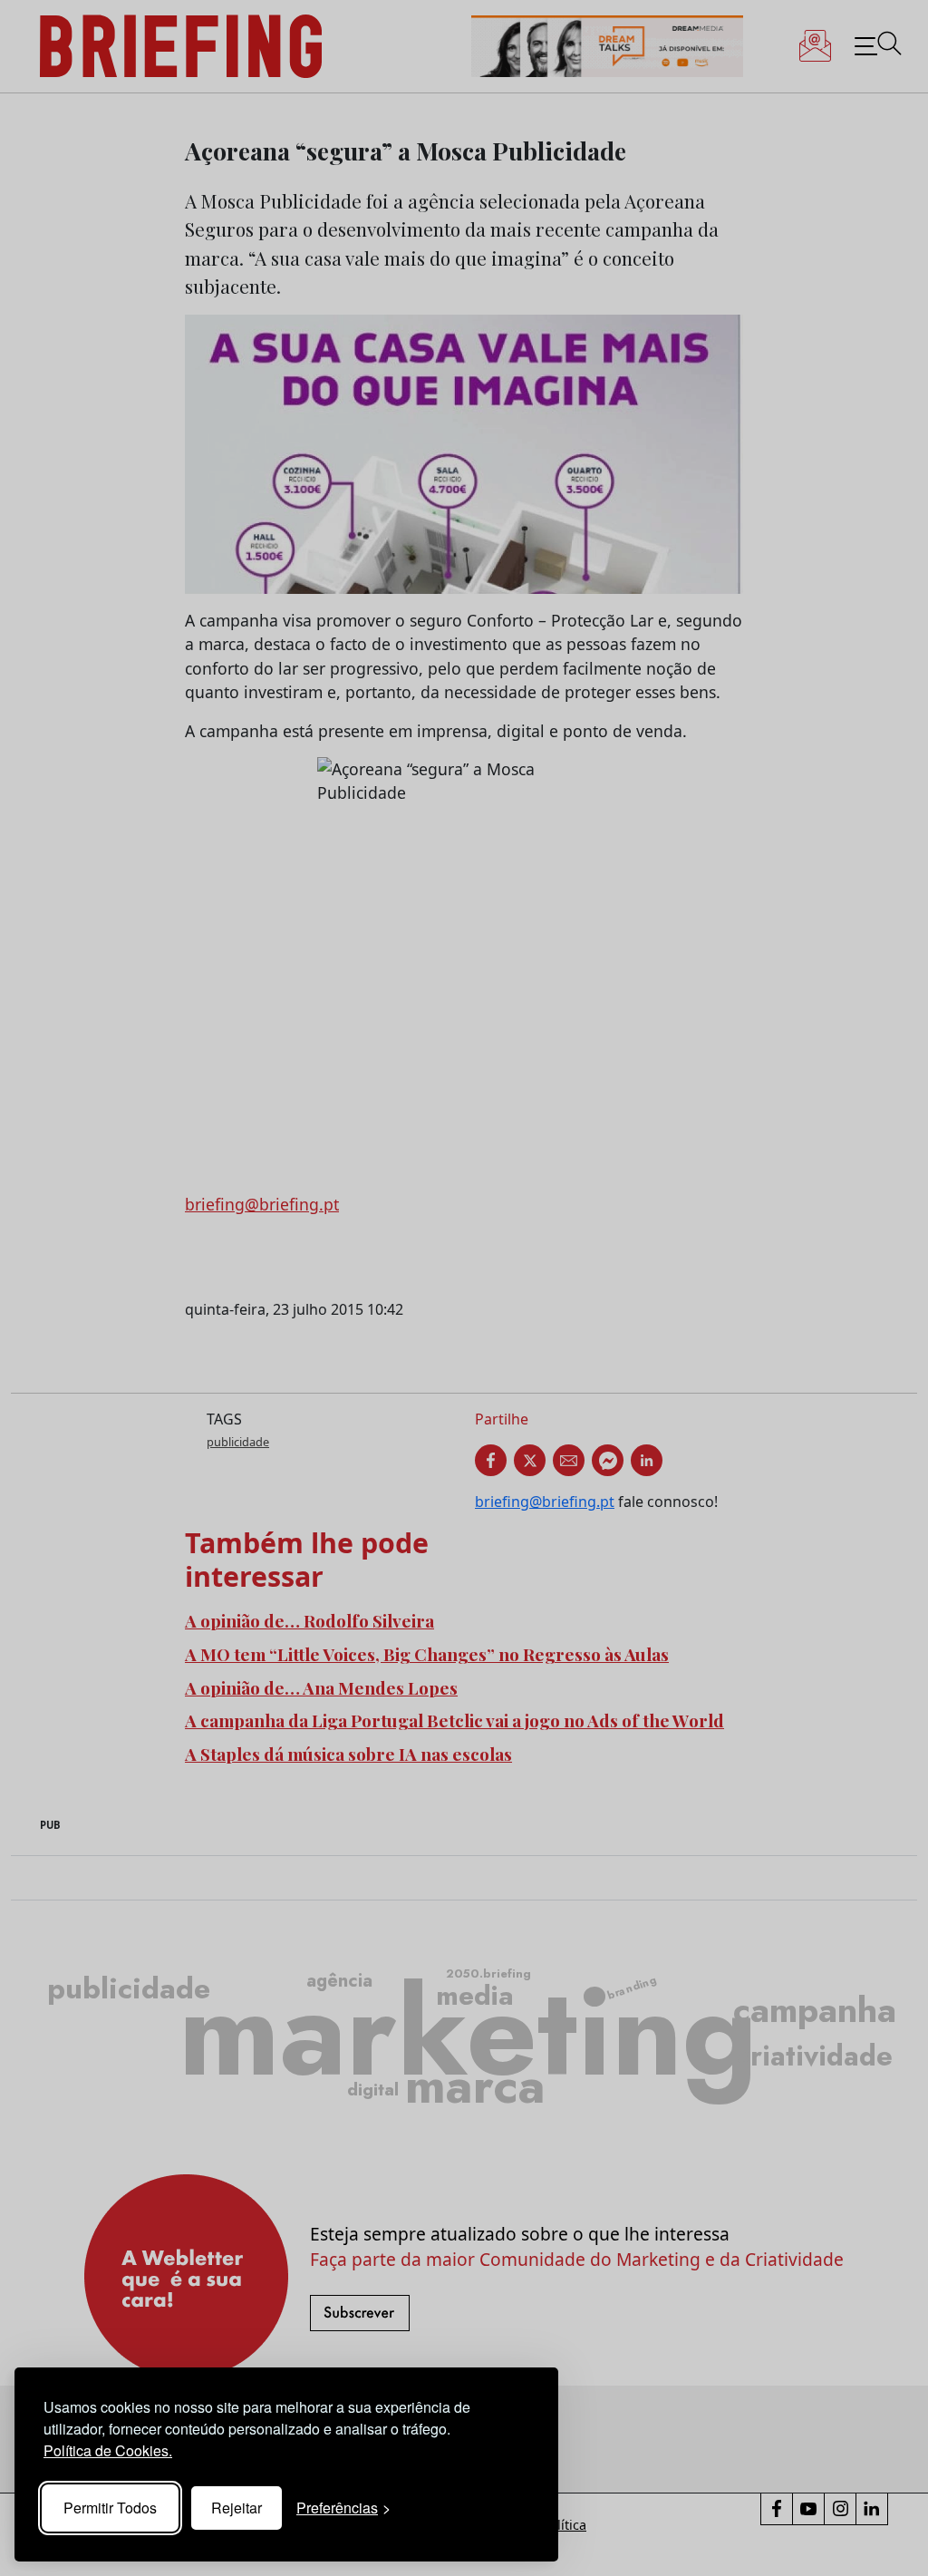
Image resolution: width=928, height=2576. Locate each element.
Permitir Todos (110, 2508)
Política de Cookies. (108, 2450)
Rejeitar (237, 2508)
